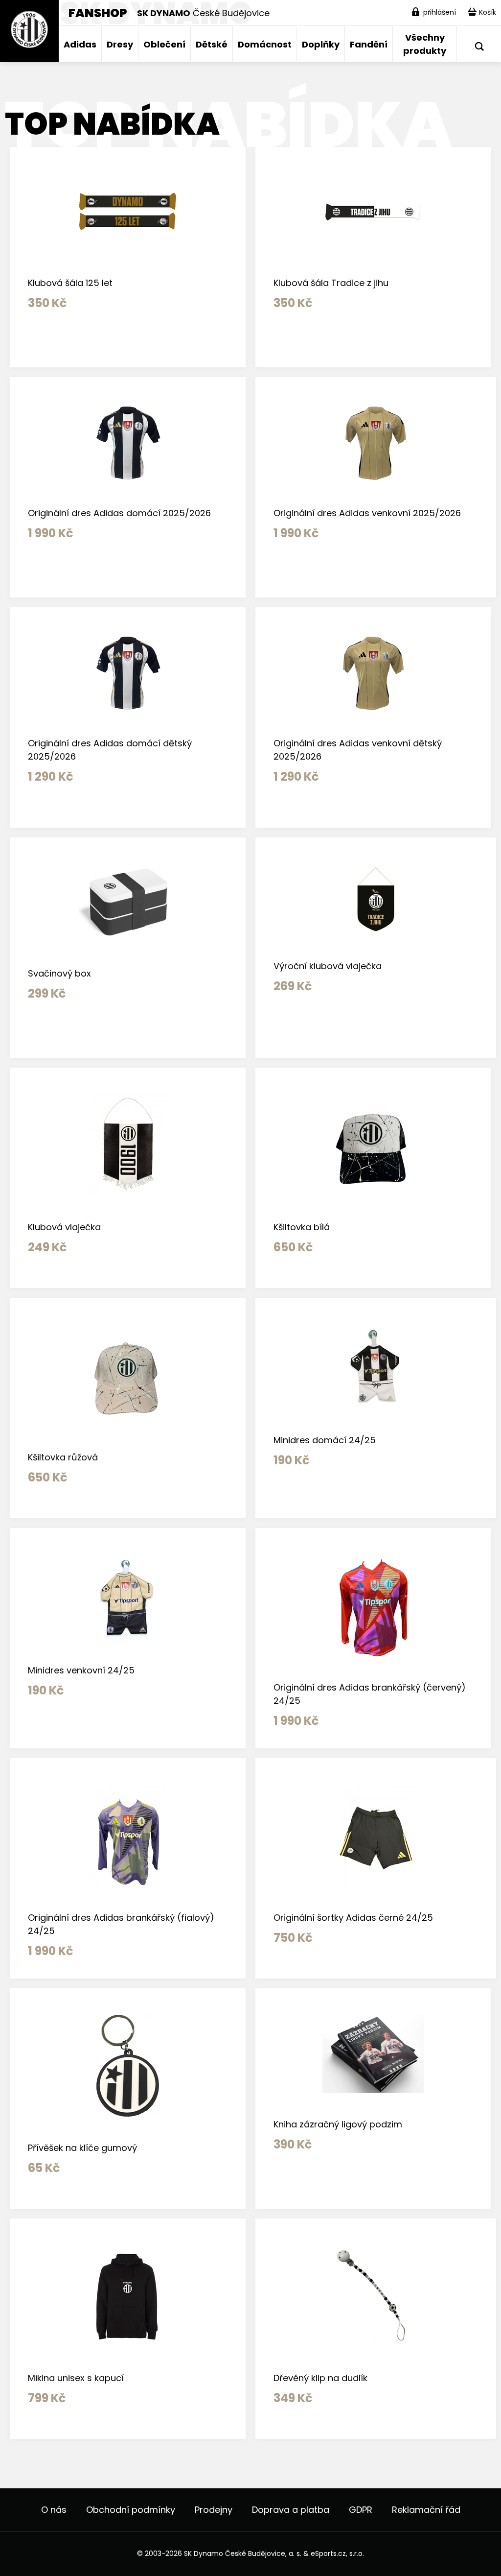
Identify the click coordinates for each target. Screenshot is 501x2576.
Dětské (212, 44)
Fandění (369, 44)
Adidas (80, 44)
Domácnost (265, 44)
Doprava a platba (291, 2510)
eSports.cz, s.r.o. (337, 2553)
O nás (54, 2510)
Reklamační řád (426, 2510)
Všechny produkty (425, 44)
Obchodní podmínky (131, 2510)
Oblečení (164, 44)
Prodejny (214, 2510)
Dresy (120, 44)
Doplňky (321, 44)
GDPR (361, 2510)
